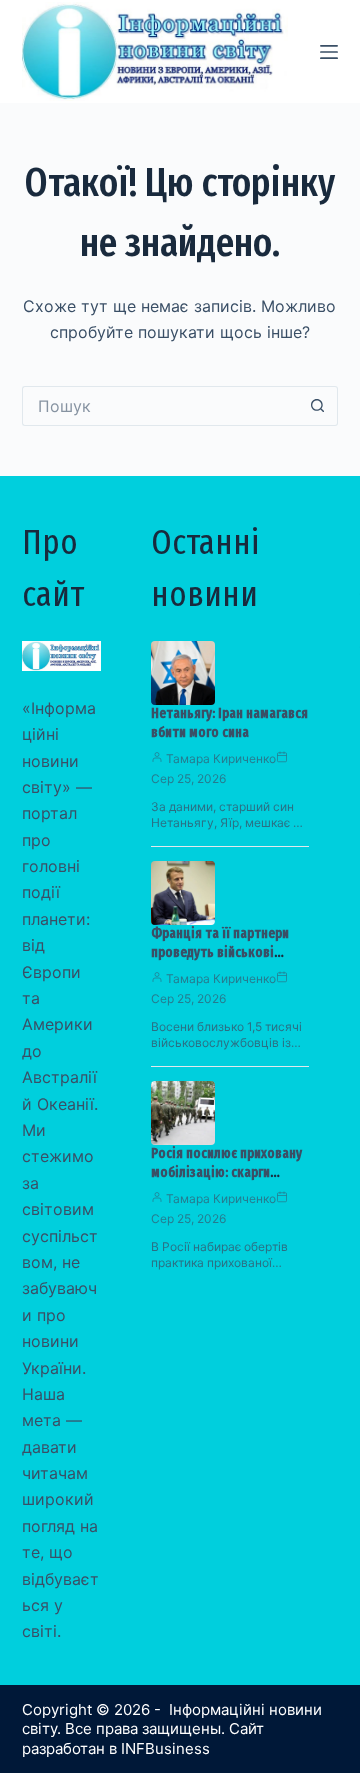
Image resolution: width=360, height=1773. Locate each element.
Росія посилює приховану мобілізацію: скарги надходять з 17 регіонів (226, 1172)
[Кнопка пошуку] (318, 406)
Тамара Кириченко (221, 758)
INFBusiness (165, 1748)
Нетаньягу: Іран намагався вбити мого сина (229, 723)
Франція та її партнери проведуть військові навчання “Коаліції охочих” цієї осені (220, 962)
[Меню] (329, 52)
